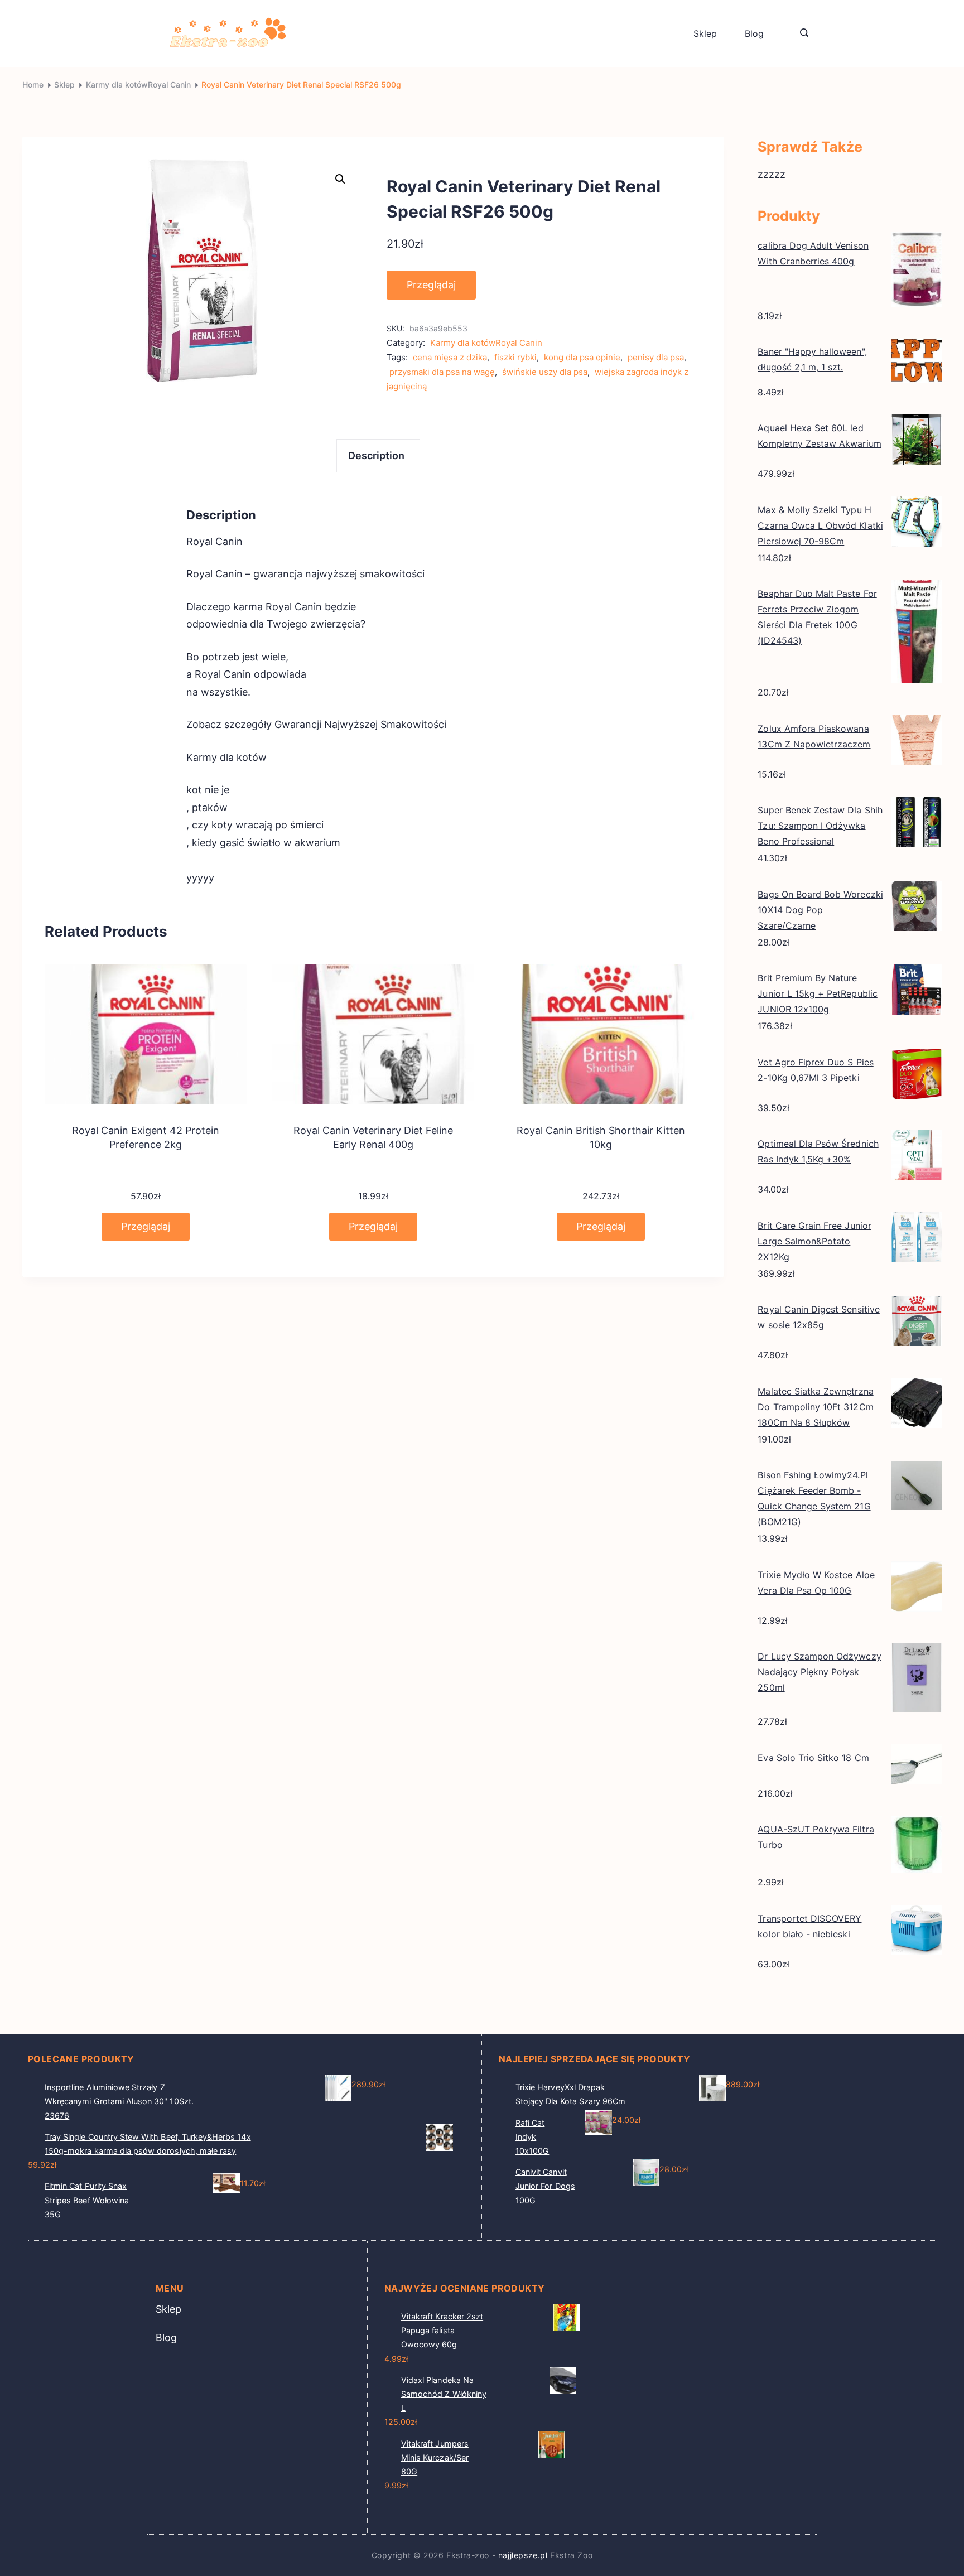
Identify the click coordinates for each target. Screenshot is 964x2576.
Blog (754, 33)
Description (377, 455)
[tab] (378, 455)
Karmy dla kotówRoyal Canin (486, 343)
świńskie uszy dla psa (545, 372)
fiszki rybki (515, 357)
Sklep (705, 33)
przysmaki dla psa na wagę (442, 372)
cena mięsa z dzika (450, 357)
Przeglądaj (431, 285)
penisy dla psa (656, 357)
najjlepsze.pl (523, 2555)
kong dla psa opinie (582, 357)
